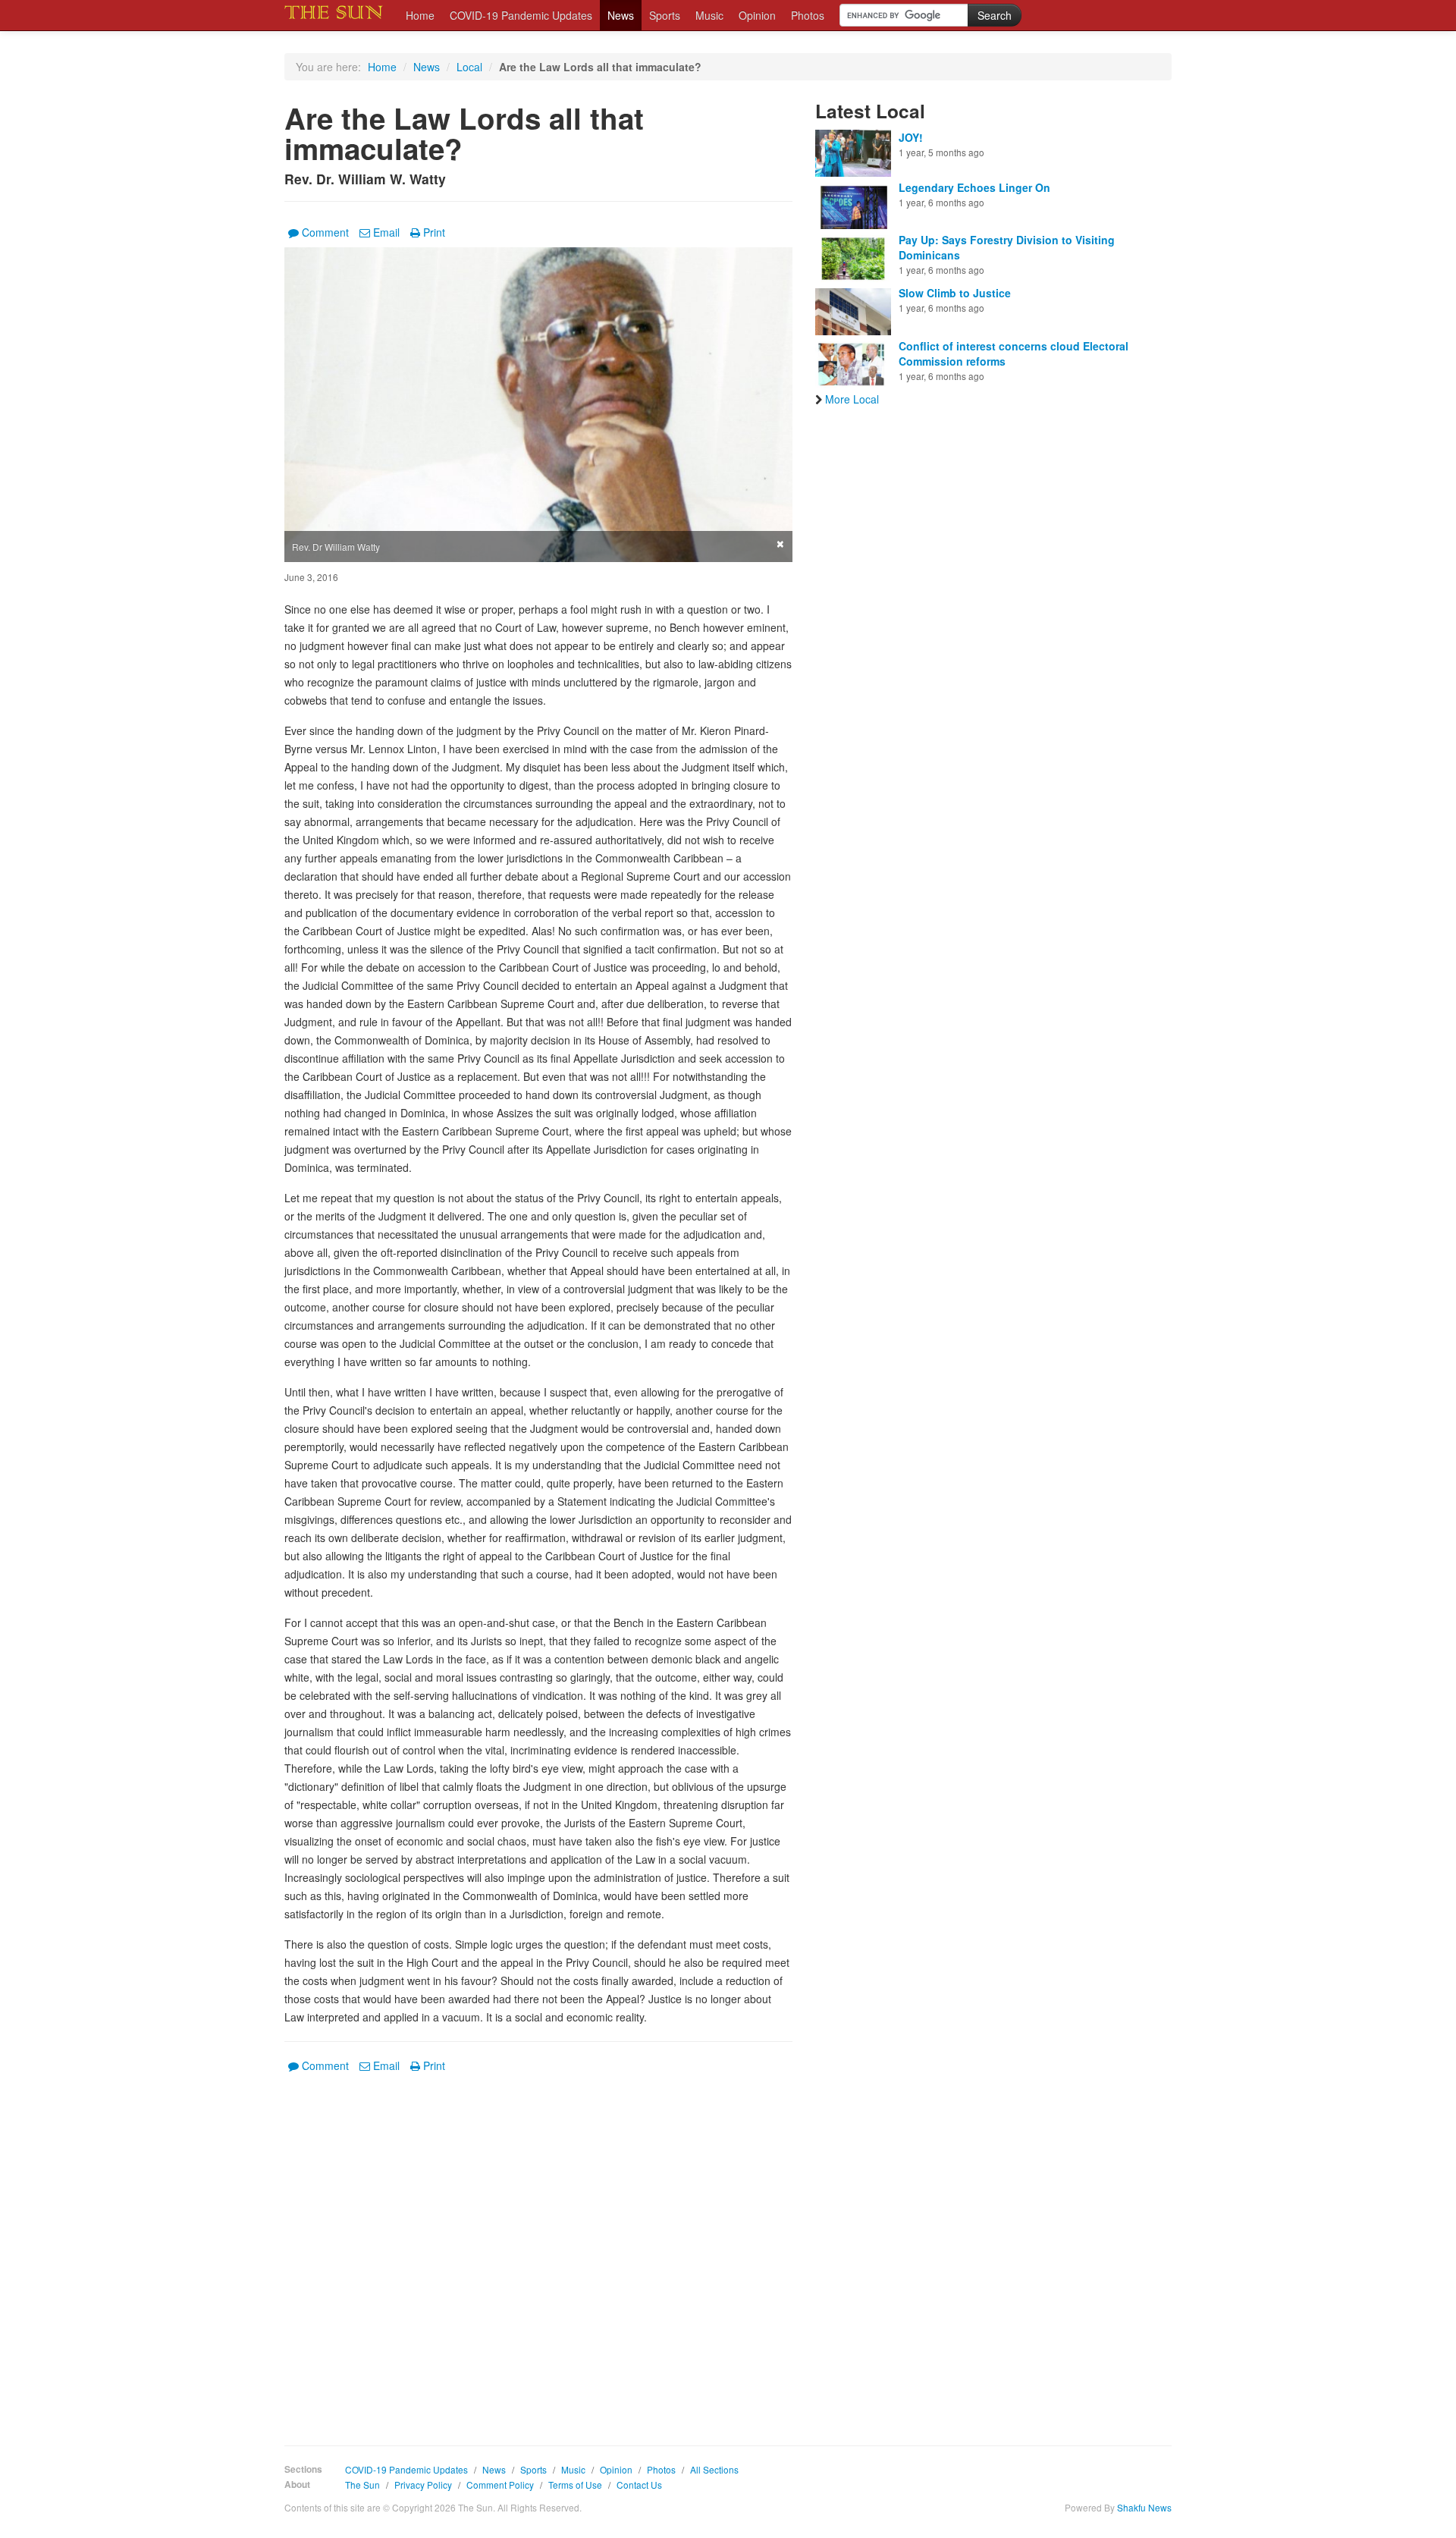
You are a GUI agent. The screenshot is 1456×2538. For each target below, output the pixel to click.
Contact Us (639, 2485)
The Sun (362, 2485)
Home (420, 15)
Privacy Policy (423, 2485)
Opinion (757, 15)
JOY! (911, 137)
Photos (808, 15)
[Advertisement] (538, 2248)
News (621, 15)
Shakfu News (1144, 2507)
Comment (325, 232)
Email (386, 232)
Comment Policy (500, 2485)
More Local (852, 399)
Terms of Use (575, 2485)
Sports (665, 15)
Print (434, 232)
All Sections (714, 2469)
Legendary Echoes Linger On (974, 187)
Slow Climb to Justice (955, 293)
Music (709, 15)
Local (469, 67)
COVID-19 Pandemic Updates (521, 15)
